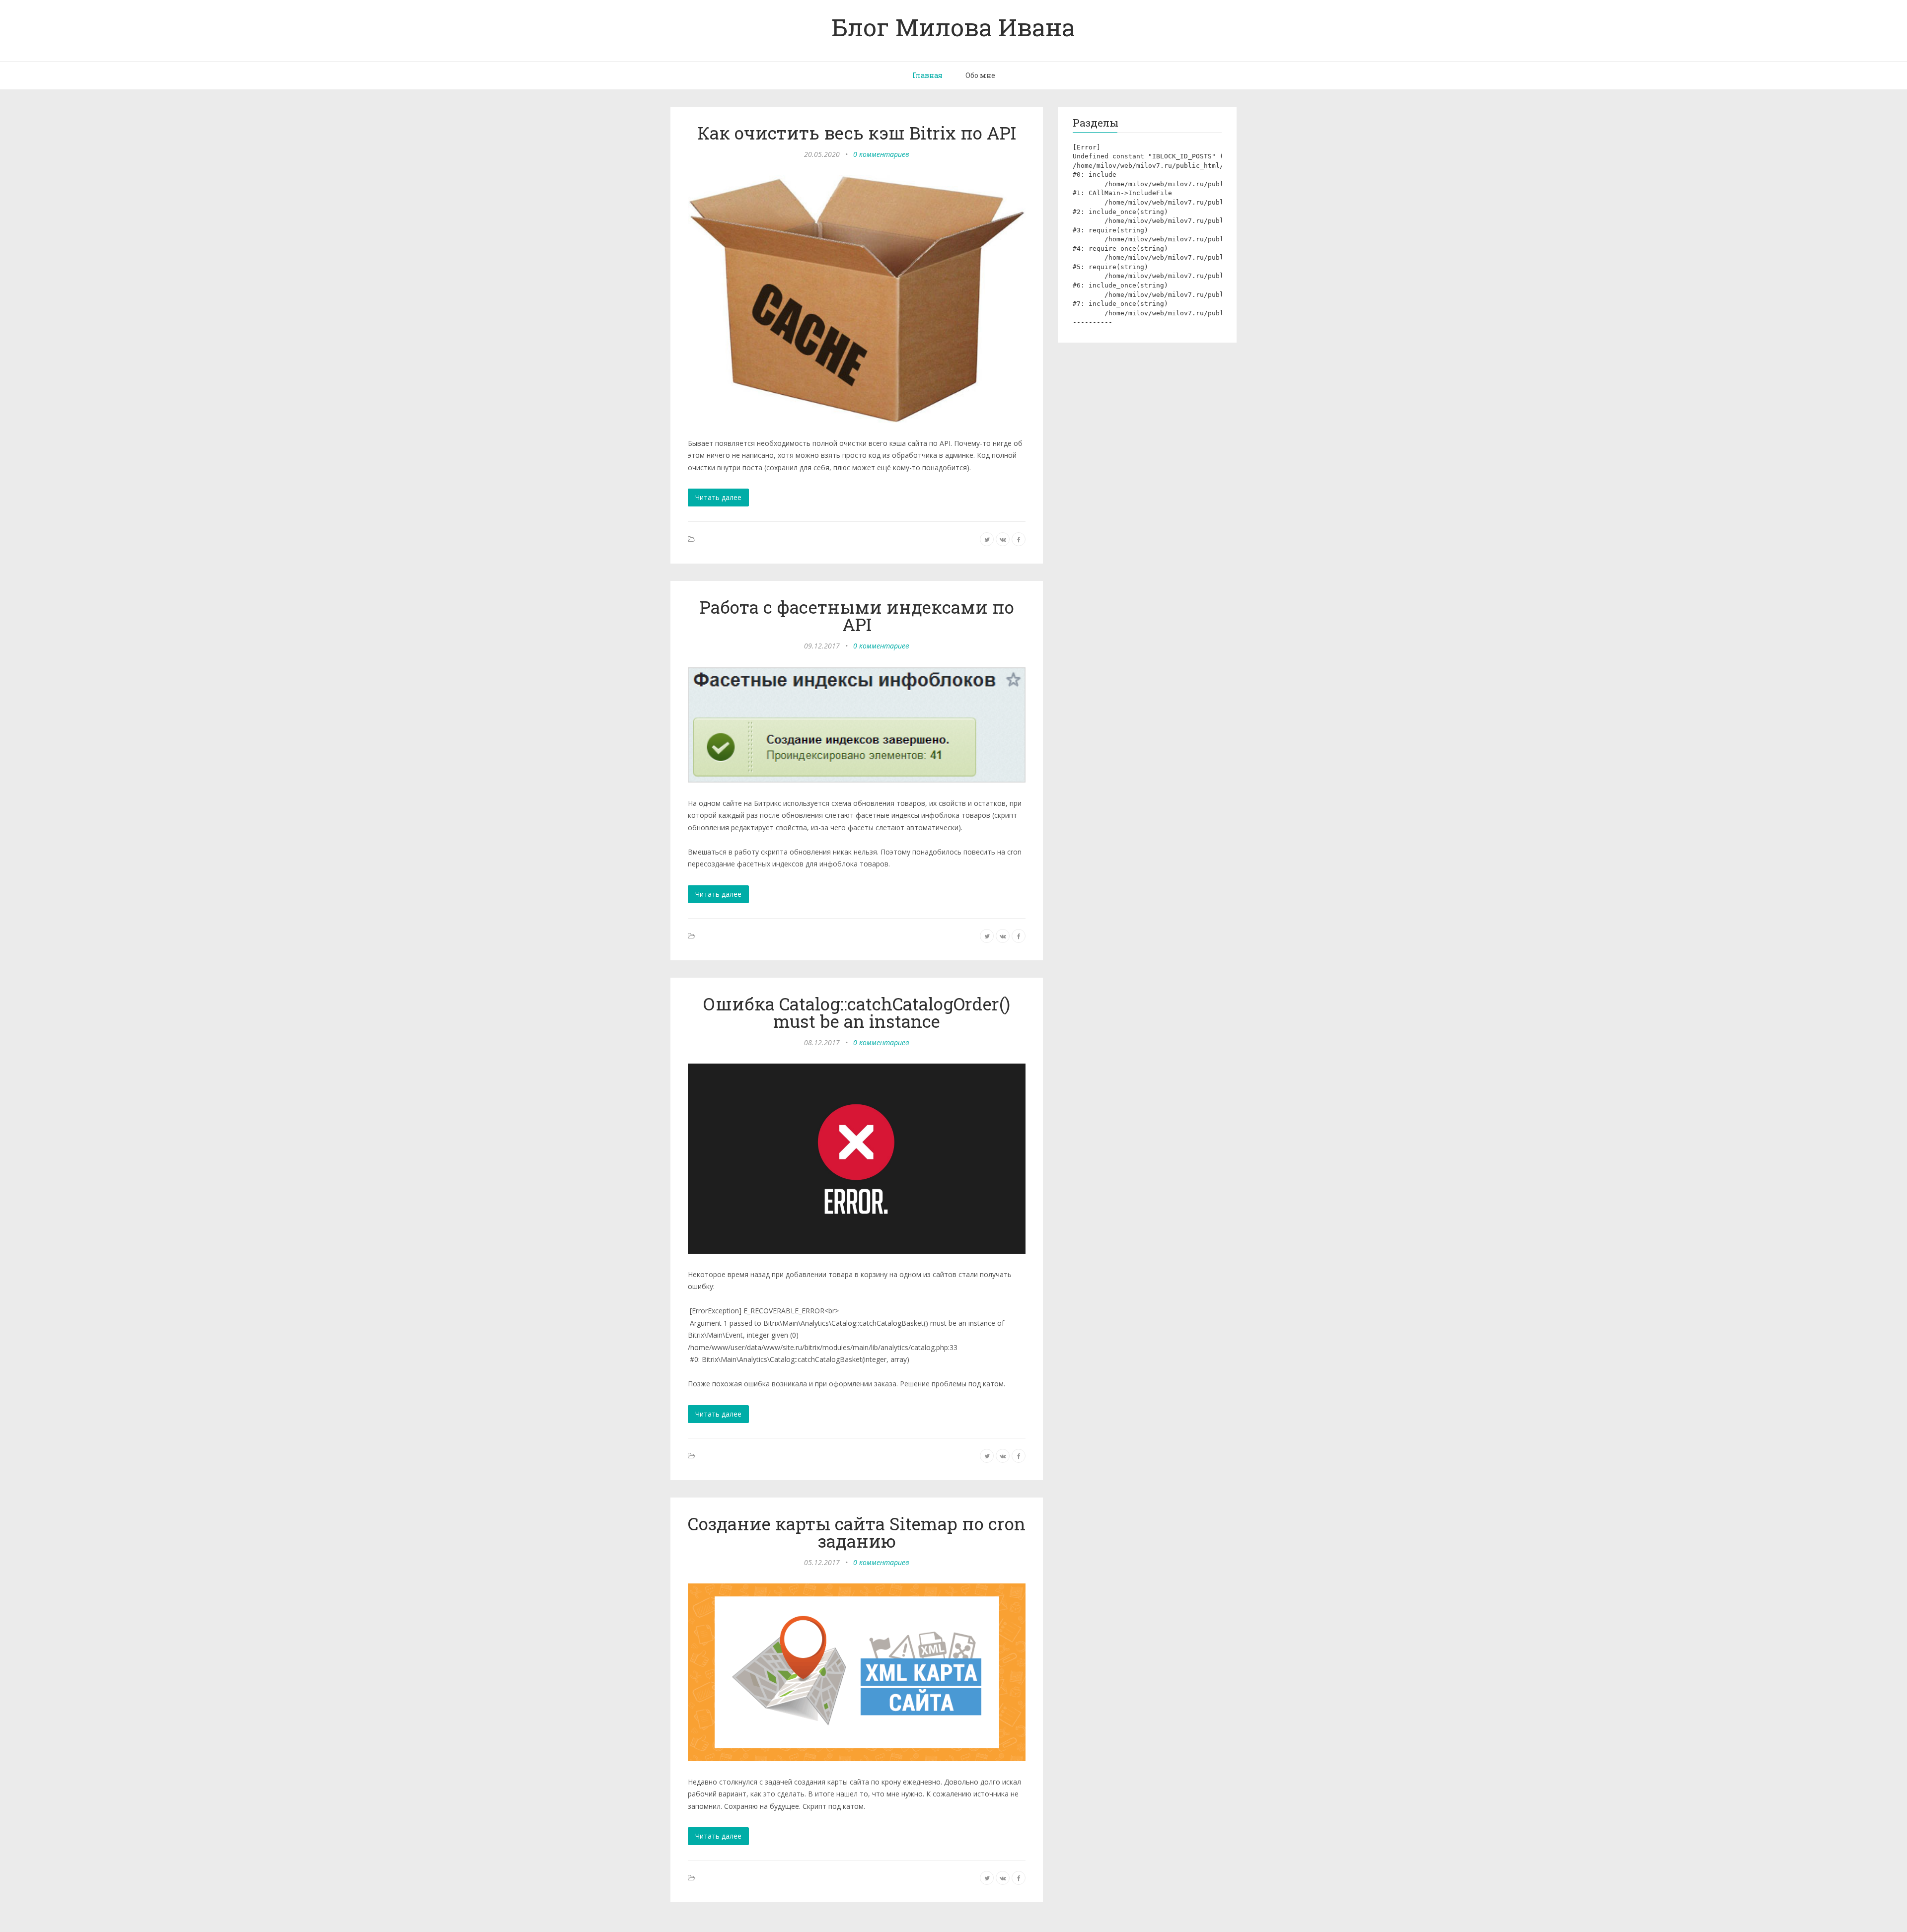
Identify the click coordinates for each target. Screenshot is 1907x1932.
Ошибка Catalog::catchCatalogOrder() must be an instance (857, 1012)
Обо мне (980, 75)
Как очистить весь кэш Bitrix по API (857, 133)
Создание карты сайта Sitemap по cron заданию (857, 1532)
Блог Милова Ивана (953, 27)
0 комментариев (881, 154)
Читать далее (718, 497)
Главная (927, 75)
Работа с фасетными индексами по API (857, 615)
